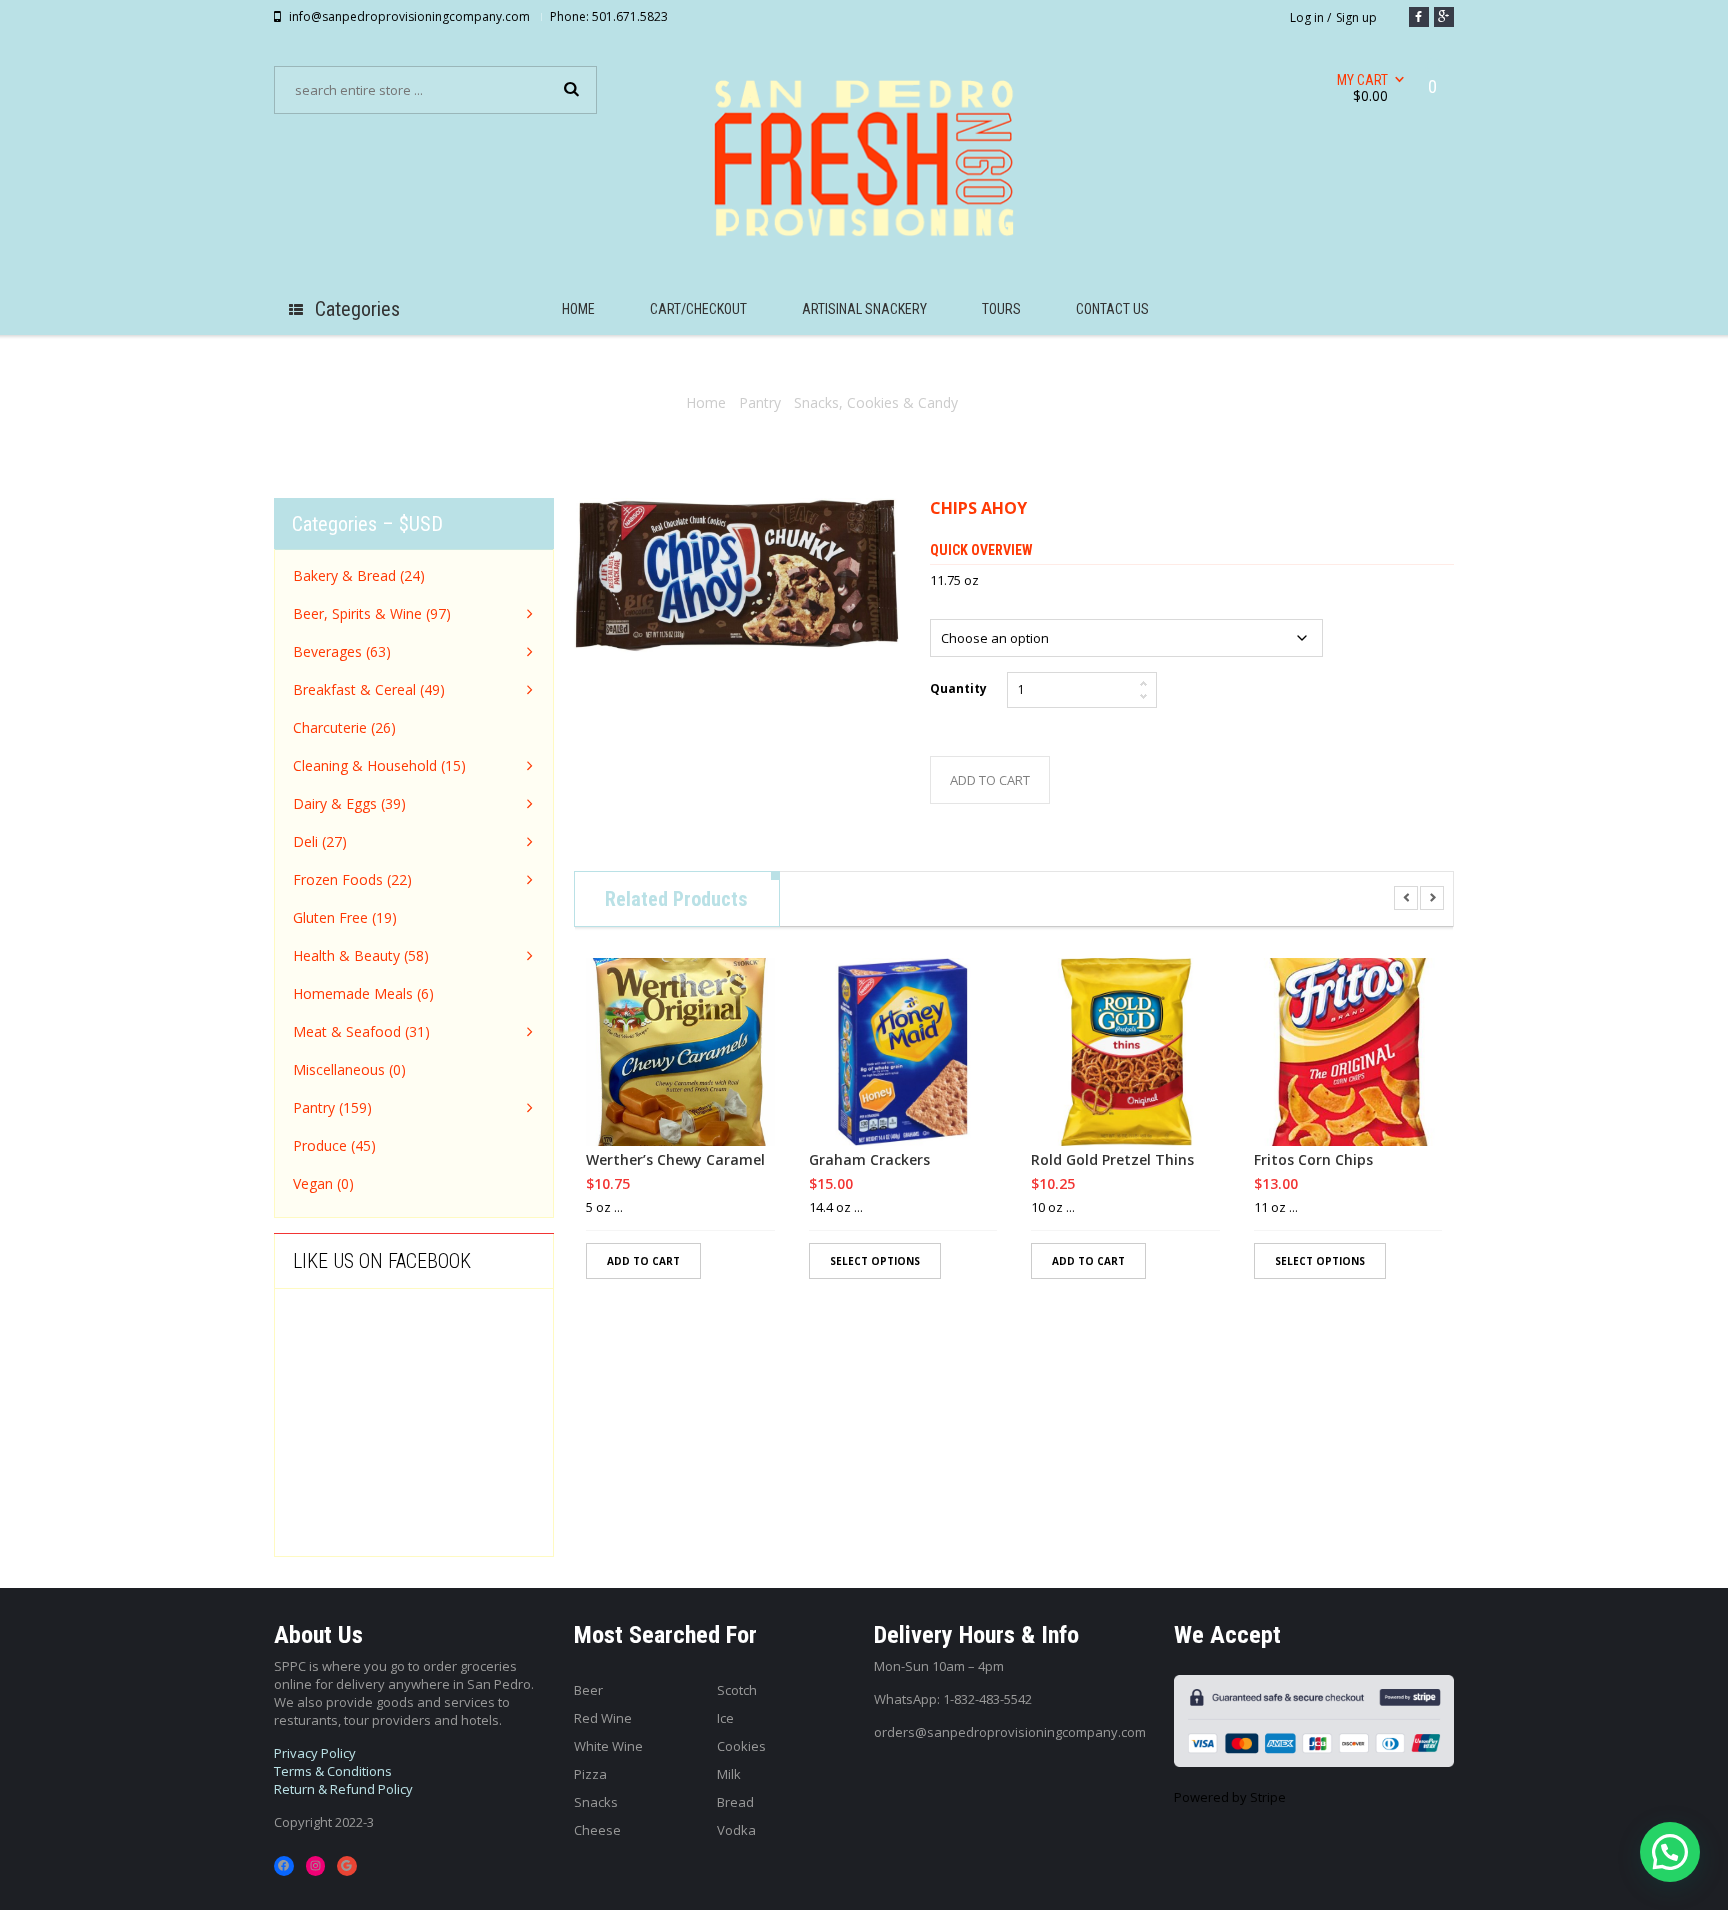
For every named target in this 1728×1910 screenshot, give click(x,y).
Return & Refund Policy (343, 1789)
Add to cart (990, 780)
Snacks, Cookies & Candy (876, 402)
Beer (588, 1690)
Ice (725, 1718)
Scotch (737, 1690)
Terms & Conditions (333, 1771)
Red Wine (603, 1718)
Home (706, 402)
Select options (875, 1261)
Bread (735, 1802)
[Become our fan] (1419, 17)
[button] (1670, 1852)
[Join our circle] (1444, 17)
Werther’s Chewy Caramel (675, 1160)
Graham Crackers (869, 1160)
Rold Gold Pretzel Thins (1112, 1160)
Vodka (736, 1830)
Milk (729, 1774)
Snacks (596, 1802)
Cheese (597, 1830)
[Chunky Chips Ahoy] (737, 575)
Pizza (590, 1774)
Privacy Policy (315, 1753)
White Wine (608, 1746)
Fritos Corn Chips (1313, 1160)
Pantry (760, 402)
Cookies (741, 1746)
